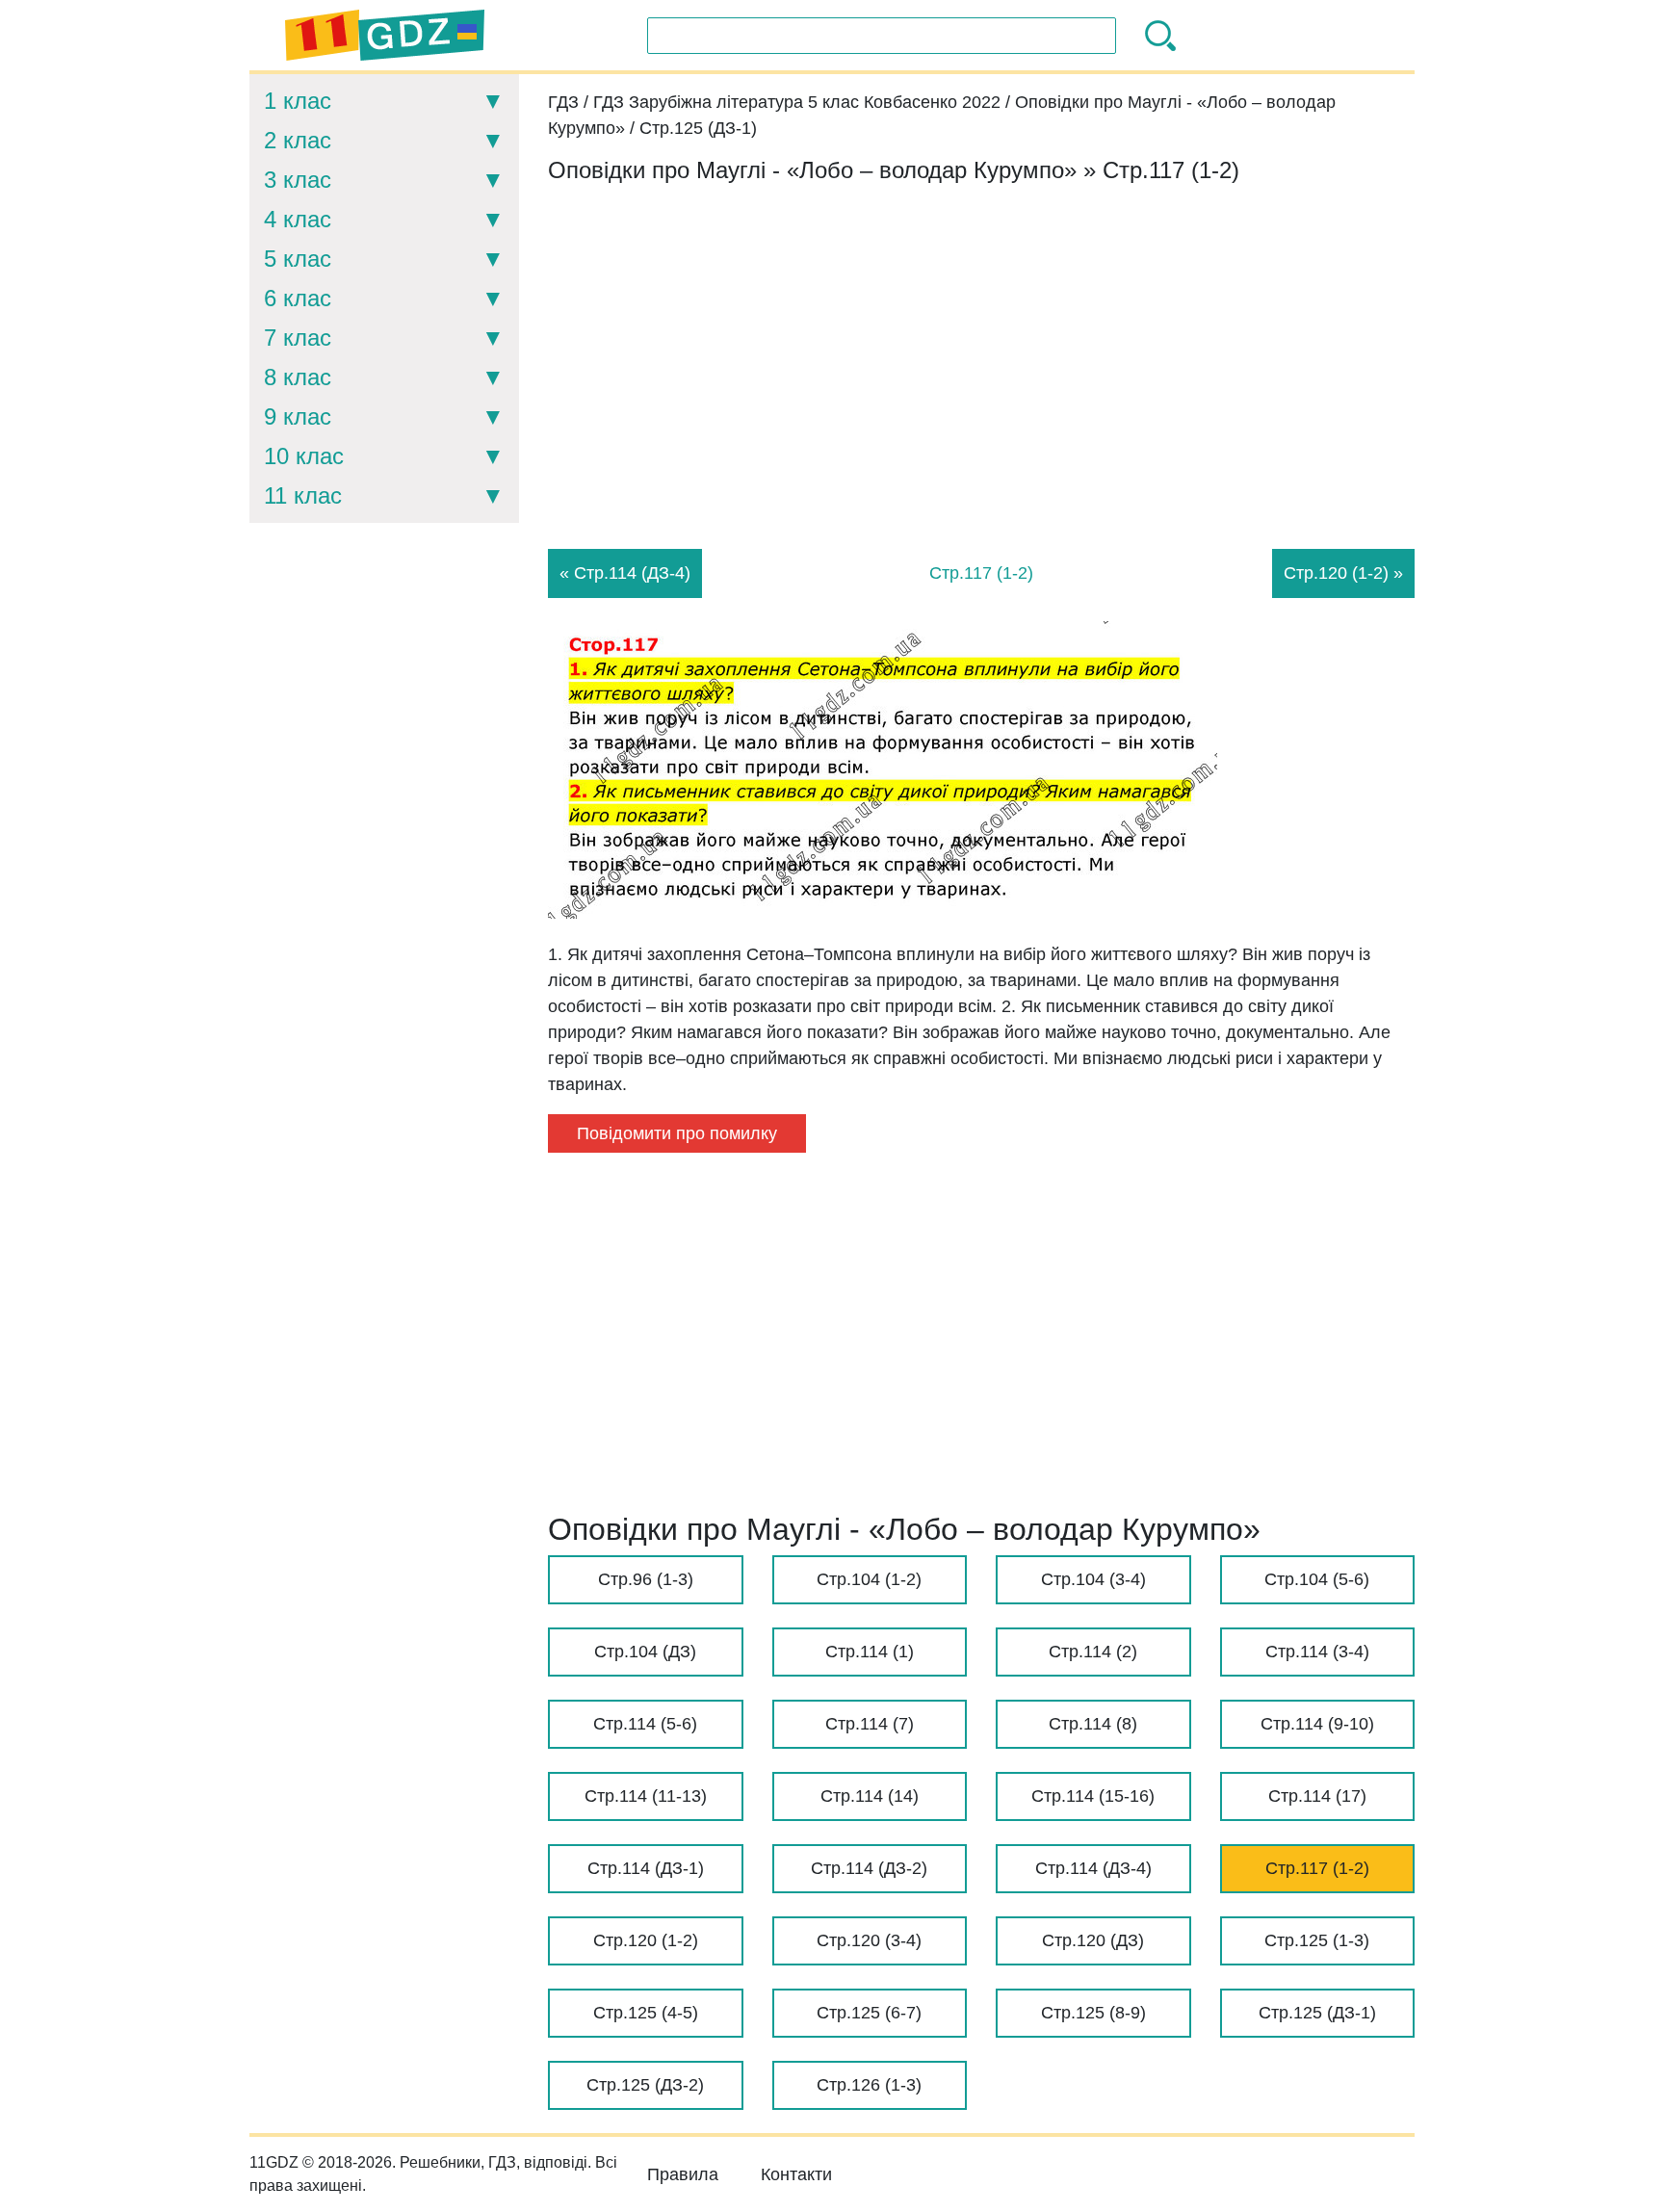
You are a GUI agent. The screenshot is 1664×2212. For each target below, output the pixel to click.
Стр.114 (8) (1093, 1724)
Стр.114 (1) (870, 1652)
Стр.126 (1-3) (869, 2085)
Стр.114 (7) (870, 1724)
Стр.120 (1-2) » (1343, 573)
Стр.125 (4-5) (646, 2013)
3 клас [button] (298, 180)
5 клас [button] (298, 259)
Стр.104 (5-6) (1317, 1579)
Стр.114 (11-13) (646, 1796)
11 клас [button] (303, 495)
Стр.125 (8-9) (1093, 2013)
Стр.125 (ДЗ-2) (645, 2085)
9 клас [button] (298, 416)
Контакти (796, 2174)
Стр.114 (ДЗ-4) (1093, 1868)
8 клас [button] (298, 377)
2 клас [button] (298, 140)
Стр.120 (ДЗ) (1093, 1940)
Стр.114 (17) (1317, 1796)
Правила (683, 2174)
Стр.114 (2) (1093, 1652)
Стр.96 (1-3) (646, 1579)
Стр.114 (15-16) (1093, 1796)
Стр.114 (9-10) (1317, 1724)
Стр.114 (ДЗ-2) (869, 1868)
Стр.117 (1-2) (1317, 1868)
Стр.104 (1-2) (869, 1579)
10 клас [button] (304, 456)
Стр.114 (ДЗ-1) (646, 1868)
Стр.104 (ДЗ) (645, 1652)
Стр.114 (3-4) (1317, 1652)
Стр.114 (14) (870, 1796)
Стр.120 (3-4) (869, 1940)
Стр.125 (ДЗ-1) (1317, 2013)
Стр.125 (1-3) (1317, 1940)
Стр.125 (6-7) (869, 2013)
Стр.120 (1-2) (646, 1940)
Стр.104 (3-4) (1093, 1579)
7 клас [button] (298, 338)
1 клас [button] (298, 101)
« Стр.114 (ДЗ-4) (625, 573)
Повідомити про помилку (677, 1133)
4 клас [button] (298, 219)
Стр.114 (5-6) (645, 1724)
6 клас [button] (298, 298)
